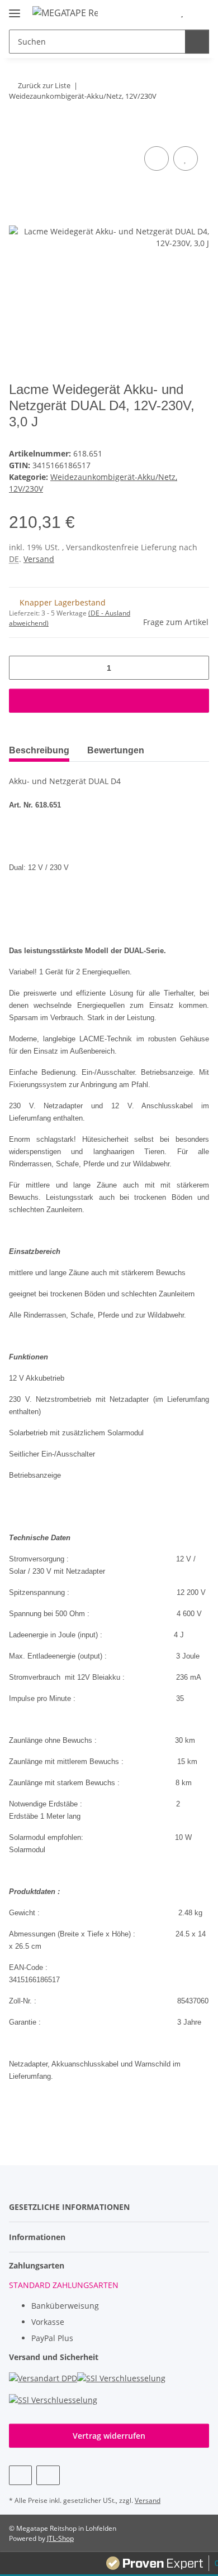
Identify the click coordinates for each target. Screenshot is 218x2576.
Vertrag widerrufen (109, 2436)
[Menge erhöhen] (196, 668)
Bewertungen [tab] (116, 750)
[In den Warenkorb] (18, 131)
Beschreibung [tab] (39, 750)
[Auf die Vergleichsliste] (157, 158)
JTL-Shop (60, 2538)
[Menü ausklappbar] (15, 9)
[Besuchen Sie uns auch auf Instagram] (48, 2475)
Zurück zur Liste (44, 85)
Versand (39, 559)
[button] (165, 12)
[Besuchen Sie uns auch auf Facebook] (20, 2475)
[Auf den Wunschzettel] (186, 158)
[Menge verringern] (22, 668)
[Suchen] (197, 42)
